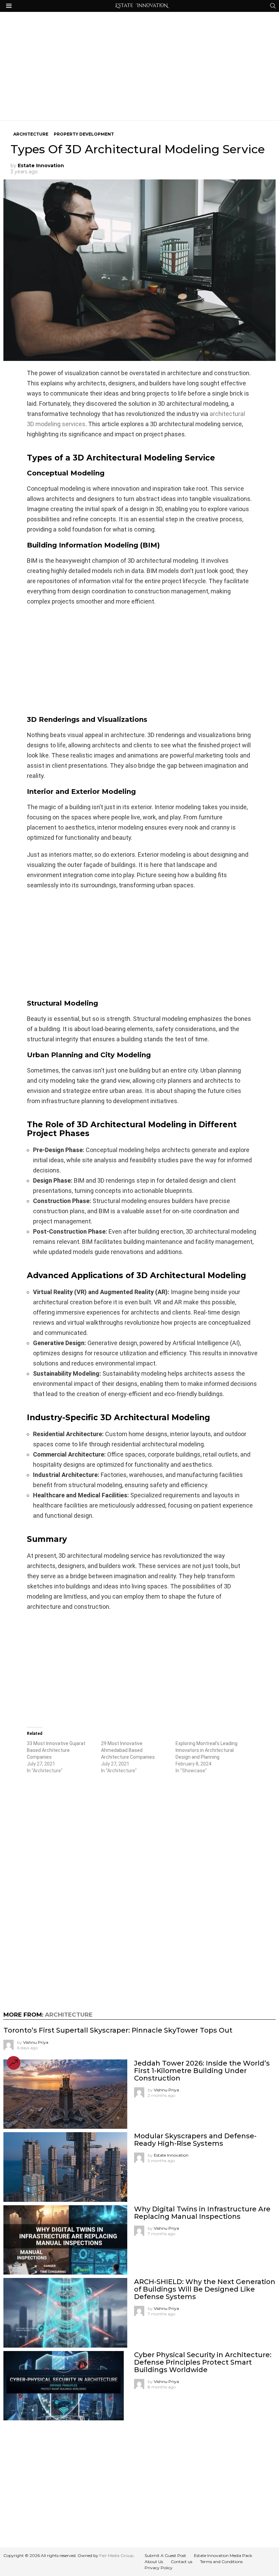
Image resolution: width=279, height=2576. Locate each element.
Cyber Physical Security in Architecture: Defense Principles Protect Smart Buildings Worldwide (203, 2362)
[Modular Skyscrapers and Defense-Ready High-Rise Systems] (65, 2167)
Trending (14, 2063)
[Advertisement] (139, 66)
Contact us (182, 2562)
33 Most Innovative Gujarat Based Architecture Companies (56, 1750)
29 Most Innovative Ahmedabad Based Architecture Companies (128, 1750)
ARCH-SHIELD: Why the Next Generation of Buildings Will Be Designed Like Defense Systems (205, 2289)
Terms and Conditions (221, 2562)
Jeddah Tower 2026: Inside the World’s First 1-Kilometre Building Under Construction (202, 2071)
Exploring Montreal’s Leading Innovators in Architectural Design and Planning (207, 1750)
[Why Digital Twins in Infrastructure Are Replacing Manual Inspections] (65, 2240)
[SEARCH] (273, 6)
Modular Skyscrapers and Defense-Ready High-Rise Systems (195, 2140)
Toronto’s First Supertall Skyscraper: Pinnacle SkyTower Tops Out (118, 2030)
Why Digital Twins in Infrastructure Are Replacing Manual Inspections (202, 2213)
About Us (154, 2562)
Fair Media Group (116, 2555)
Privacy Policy (159, 2568)
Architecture (69, 2015)
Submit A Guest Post (165, 2555)
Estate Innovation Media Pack (223, 2555)
